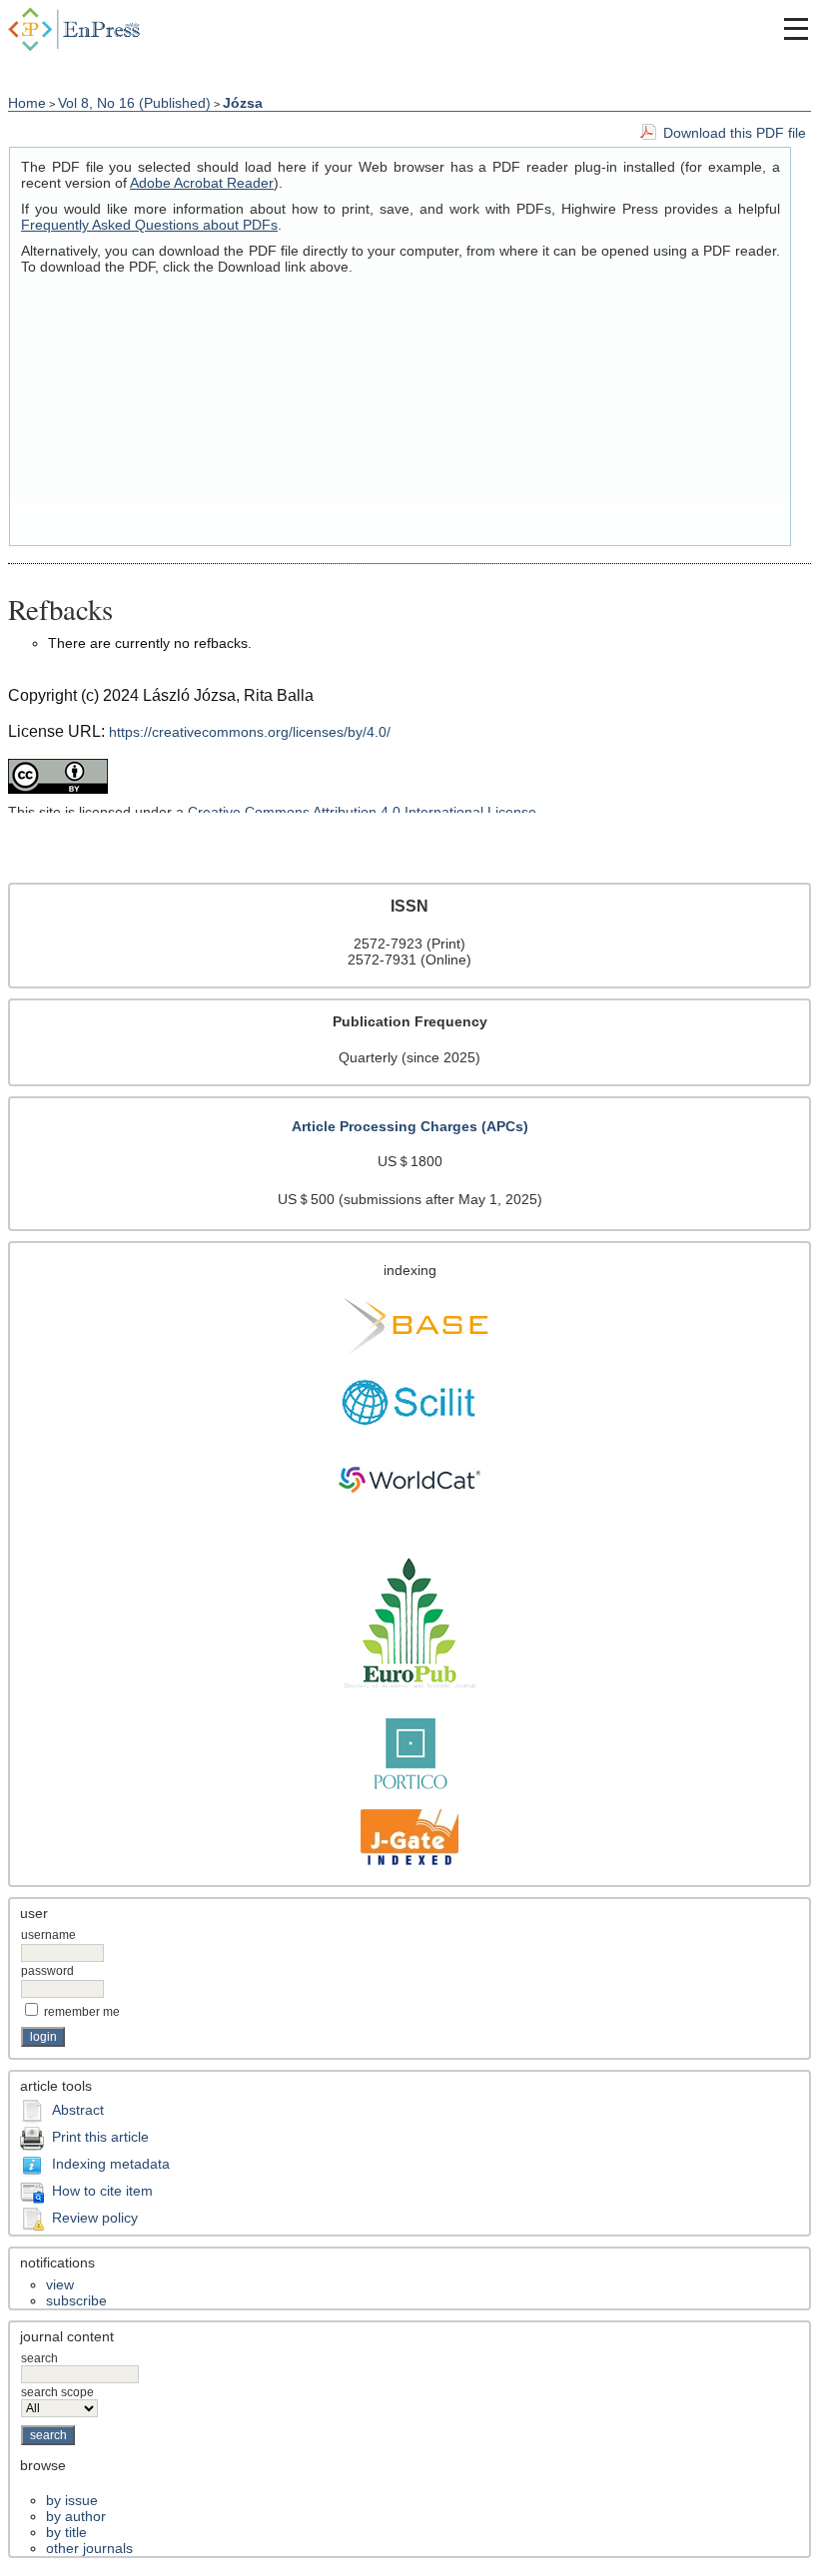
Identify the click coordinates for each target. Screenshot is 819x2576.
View (60, 2284)
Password (47, 1971)
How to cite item (102, 2191)
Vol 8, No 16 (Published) (134, 103)
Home (27, 103)
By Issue (72, 2500)
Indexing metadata (111, 2164)
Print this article (100, 2137)
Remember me (82, 2012)
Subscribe (76, 2300)
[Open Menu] (796, 29)
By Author (76, 2516)
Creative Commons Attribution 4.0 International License (362, 812)
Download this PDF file (735, 133)
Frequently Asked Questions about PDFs (149, 225)
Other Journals (89, 2548)
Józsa (243, 103)
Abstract (78, 2110)
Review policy (95, 2218)
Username (48, 1935)
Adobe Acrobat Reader (202, 183)
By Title (66, 2532)
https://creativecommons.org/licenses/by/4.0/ (250, 732)
